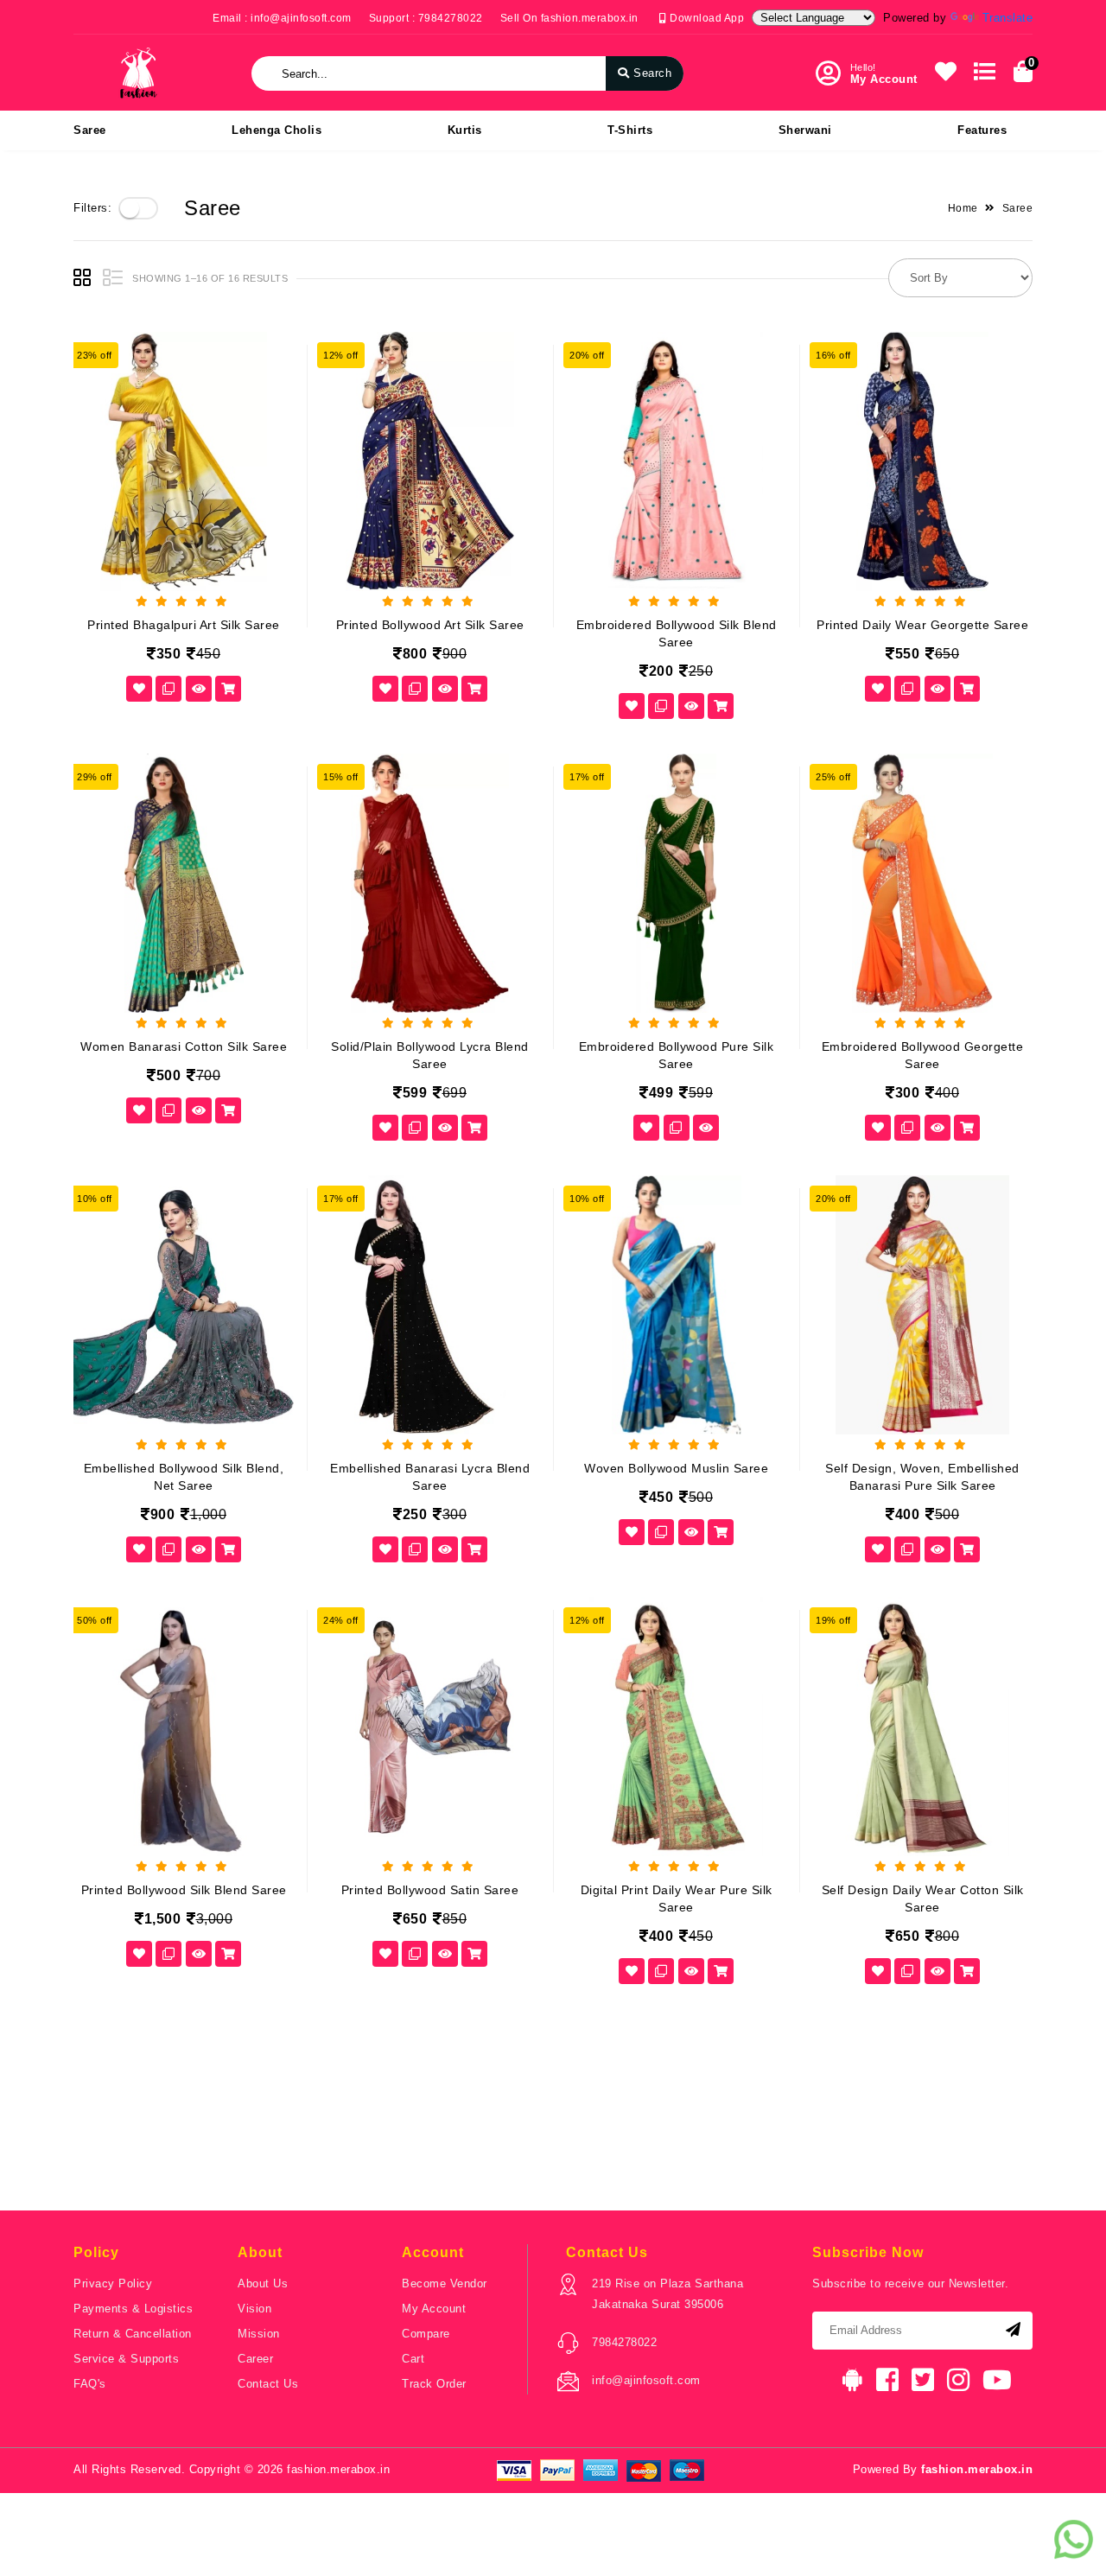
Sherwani (805, 130)
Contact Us (268, 2384)
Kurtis (465, 130)
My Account (434, 2309)
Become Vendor (445, 2283)
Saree (90, 130)
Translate (1008, 18)
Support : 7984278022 (426, 18)
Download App (706, 18)
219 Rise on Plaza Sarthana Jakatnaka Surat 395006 (667, 2294)
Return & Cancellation (133, 2334)
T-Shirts (630, 130)
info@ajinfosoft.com (646, 2380)
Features (982, 130)
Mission (259, 2334)
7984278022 (624, 2342)
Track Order (434, 2384)
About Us (263, 2283)
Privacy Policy (113, 2283)
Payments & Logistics (133, 2309)
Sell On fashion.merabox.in (569, 18)
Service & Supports (126, 2359)
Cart (413, 2359)
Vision (254, 2309)
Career (255, 2359)
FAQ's (90, 2384)
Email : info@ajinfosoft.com (282, 18)
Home (963, 208)
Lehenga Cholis (276, 130)
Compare (426, 2334)
